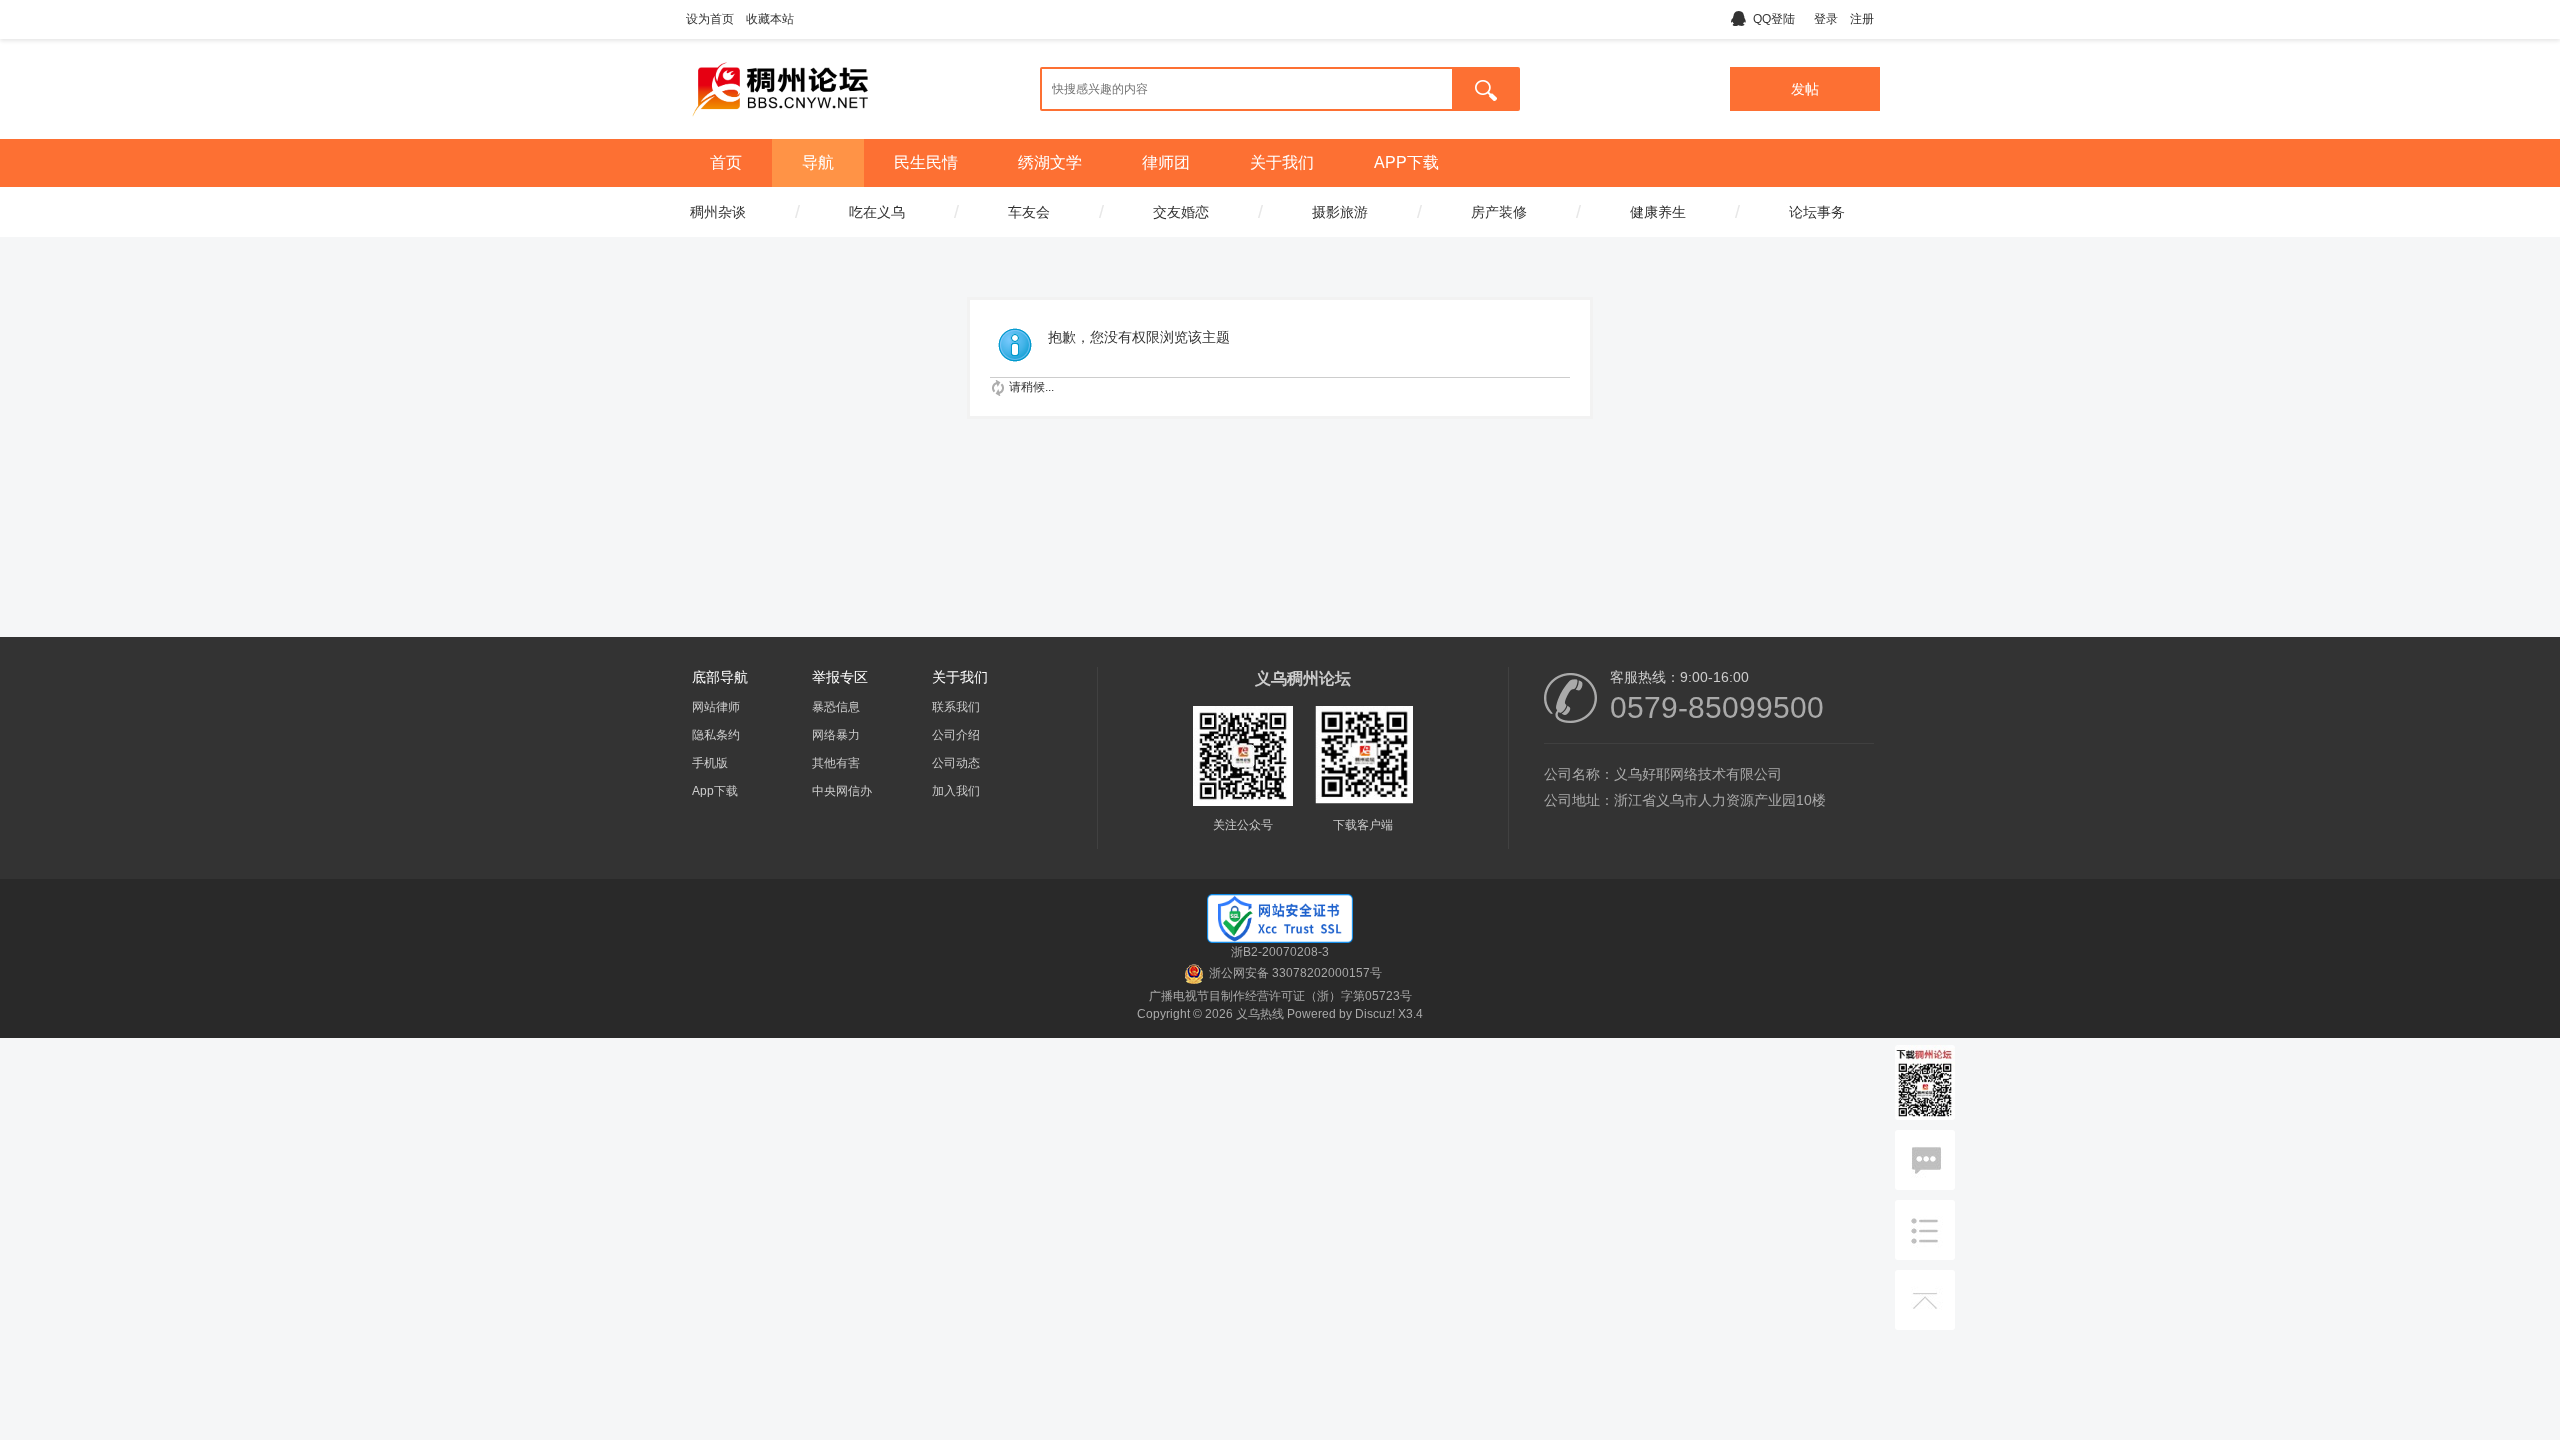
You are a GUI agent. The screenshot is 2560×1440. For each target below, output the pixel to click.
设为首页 (710, 19)
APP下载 (1406, 162)
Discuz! (1375, 1014)
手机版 (710, 763)
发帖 (1805, 89)
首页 (726, 162)
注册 (1862, 19)
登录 (1826, 19)
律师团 (1166, 162)
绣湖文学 (1050, 162)
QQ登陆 (1774, 19)
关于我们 (1282, 162)
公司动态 (956, 763)
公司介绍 (956, 735)
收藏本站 (770, 19)
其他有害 (836, 763)
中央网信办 (842, 791)
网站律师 (716, 707)
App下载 (715, 791)
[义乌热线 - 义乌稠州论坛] (780, 123)
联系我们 (956, 707)
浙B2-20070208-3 (1280, 952)
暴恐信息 (836, 707)
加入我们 (956, 791)
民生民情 (926, 162)
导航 (818, 162)
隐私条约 (716, 735)
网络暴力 (836, 735)
